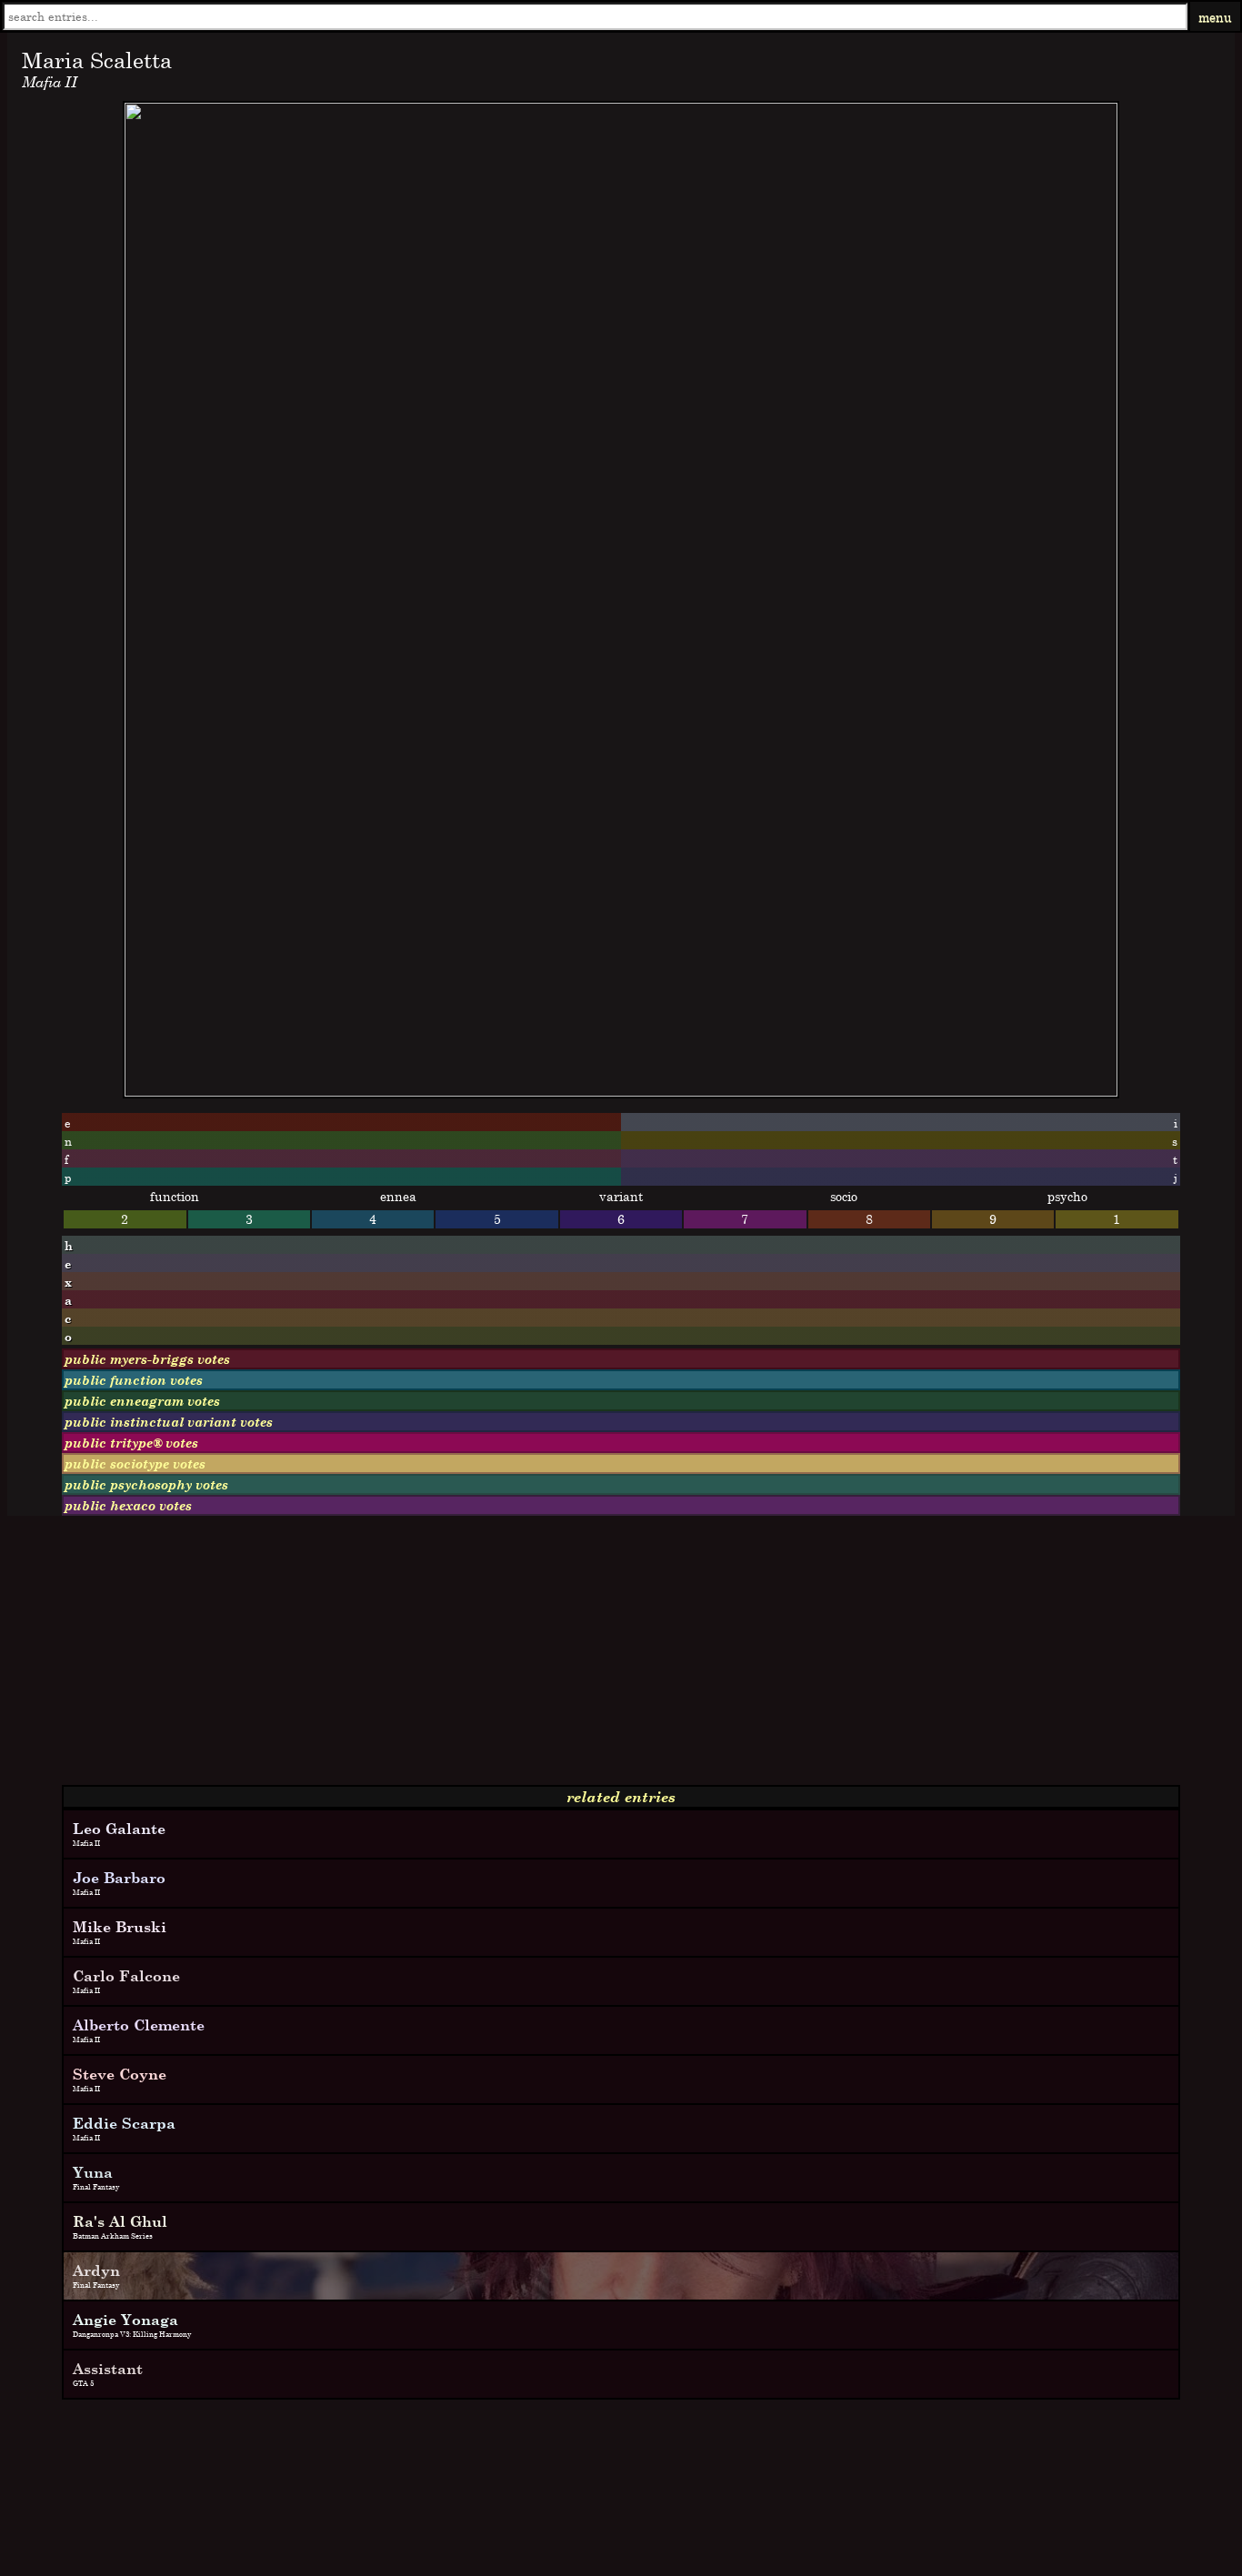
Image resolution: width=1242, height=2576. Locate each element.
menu (1215, 17)
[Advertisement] (553, 1658)
